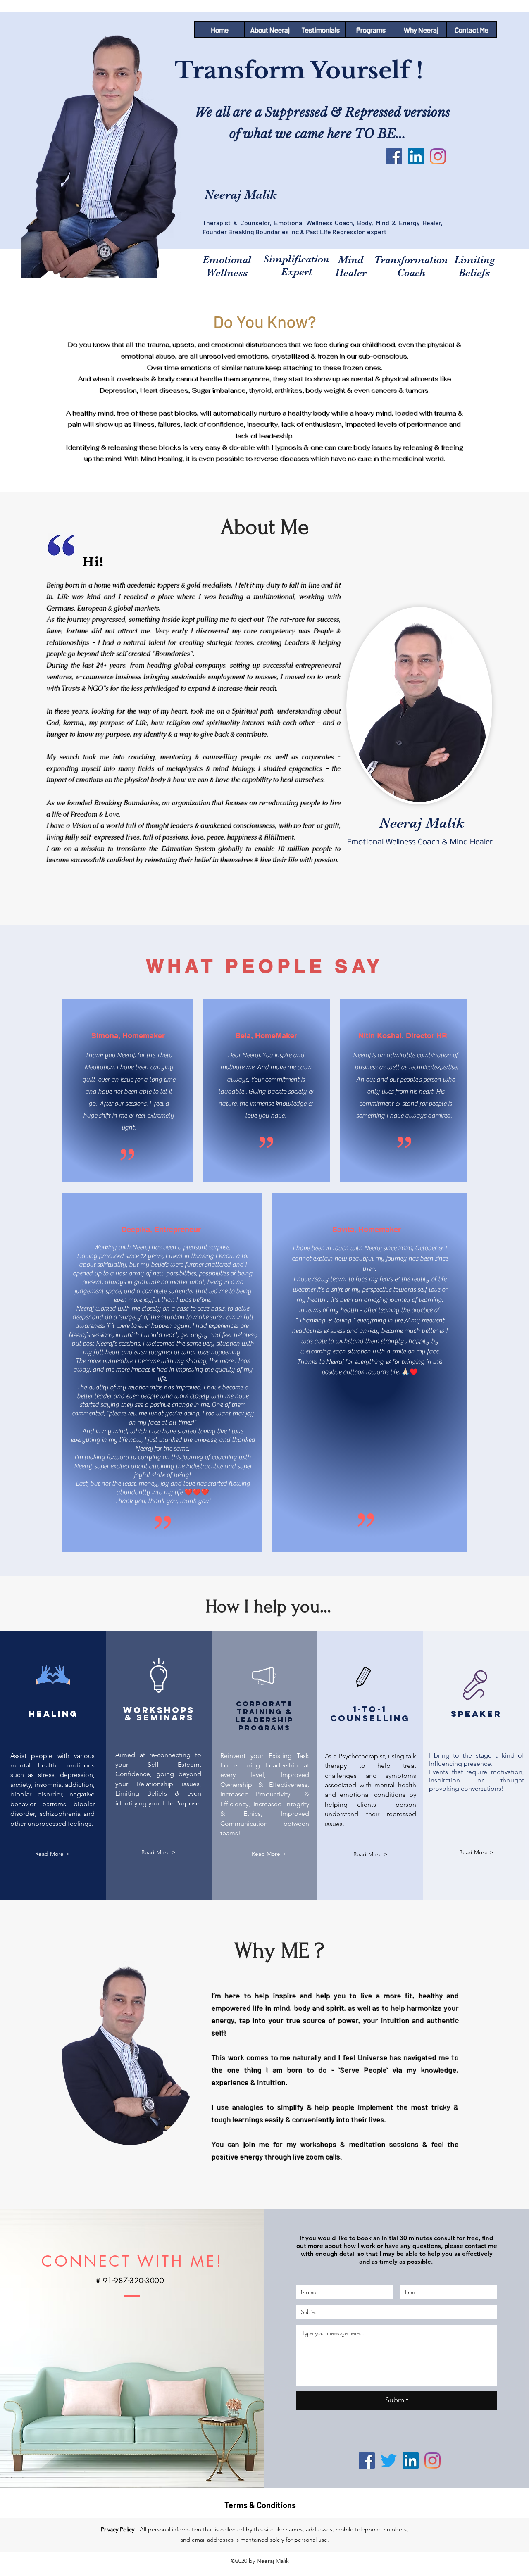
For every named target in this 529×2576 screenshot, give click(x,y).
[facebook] (394, 156)
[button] (52, 1854)
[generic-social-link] (438, 156)
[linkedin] (416, 156)
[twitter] (389, 2461)
